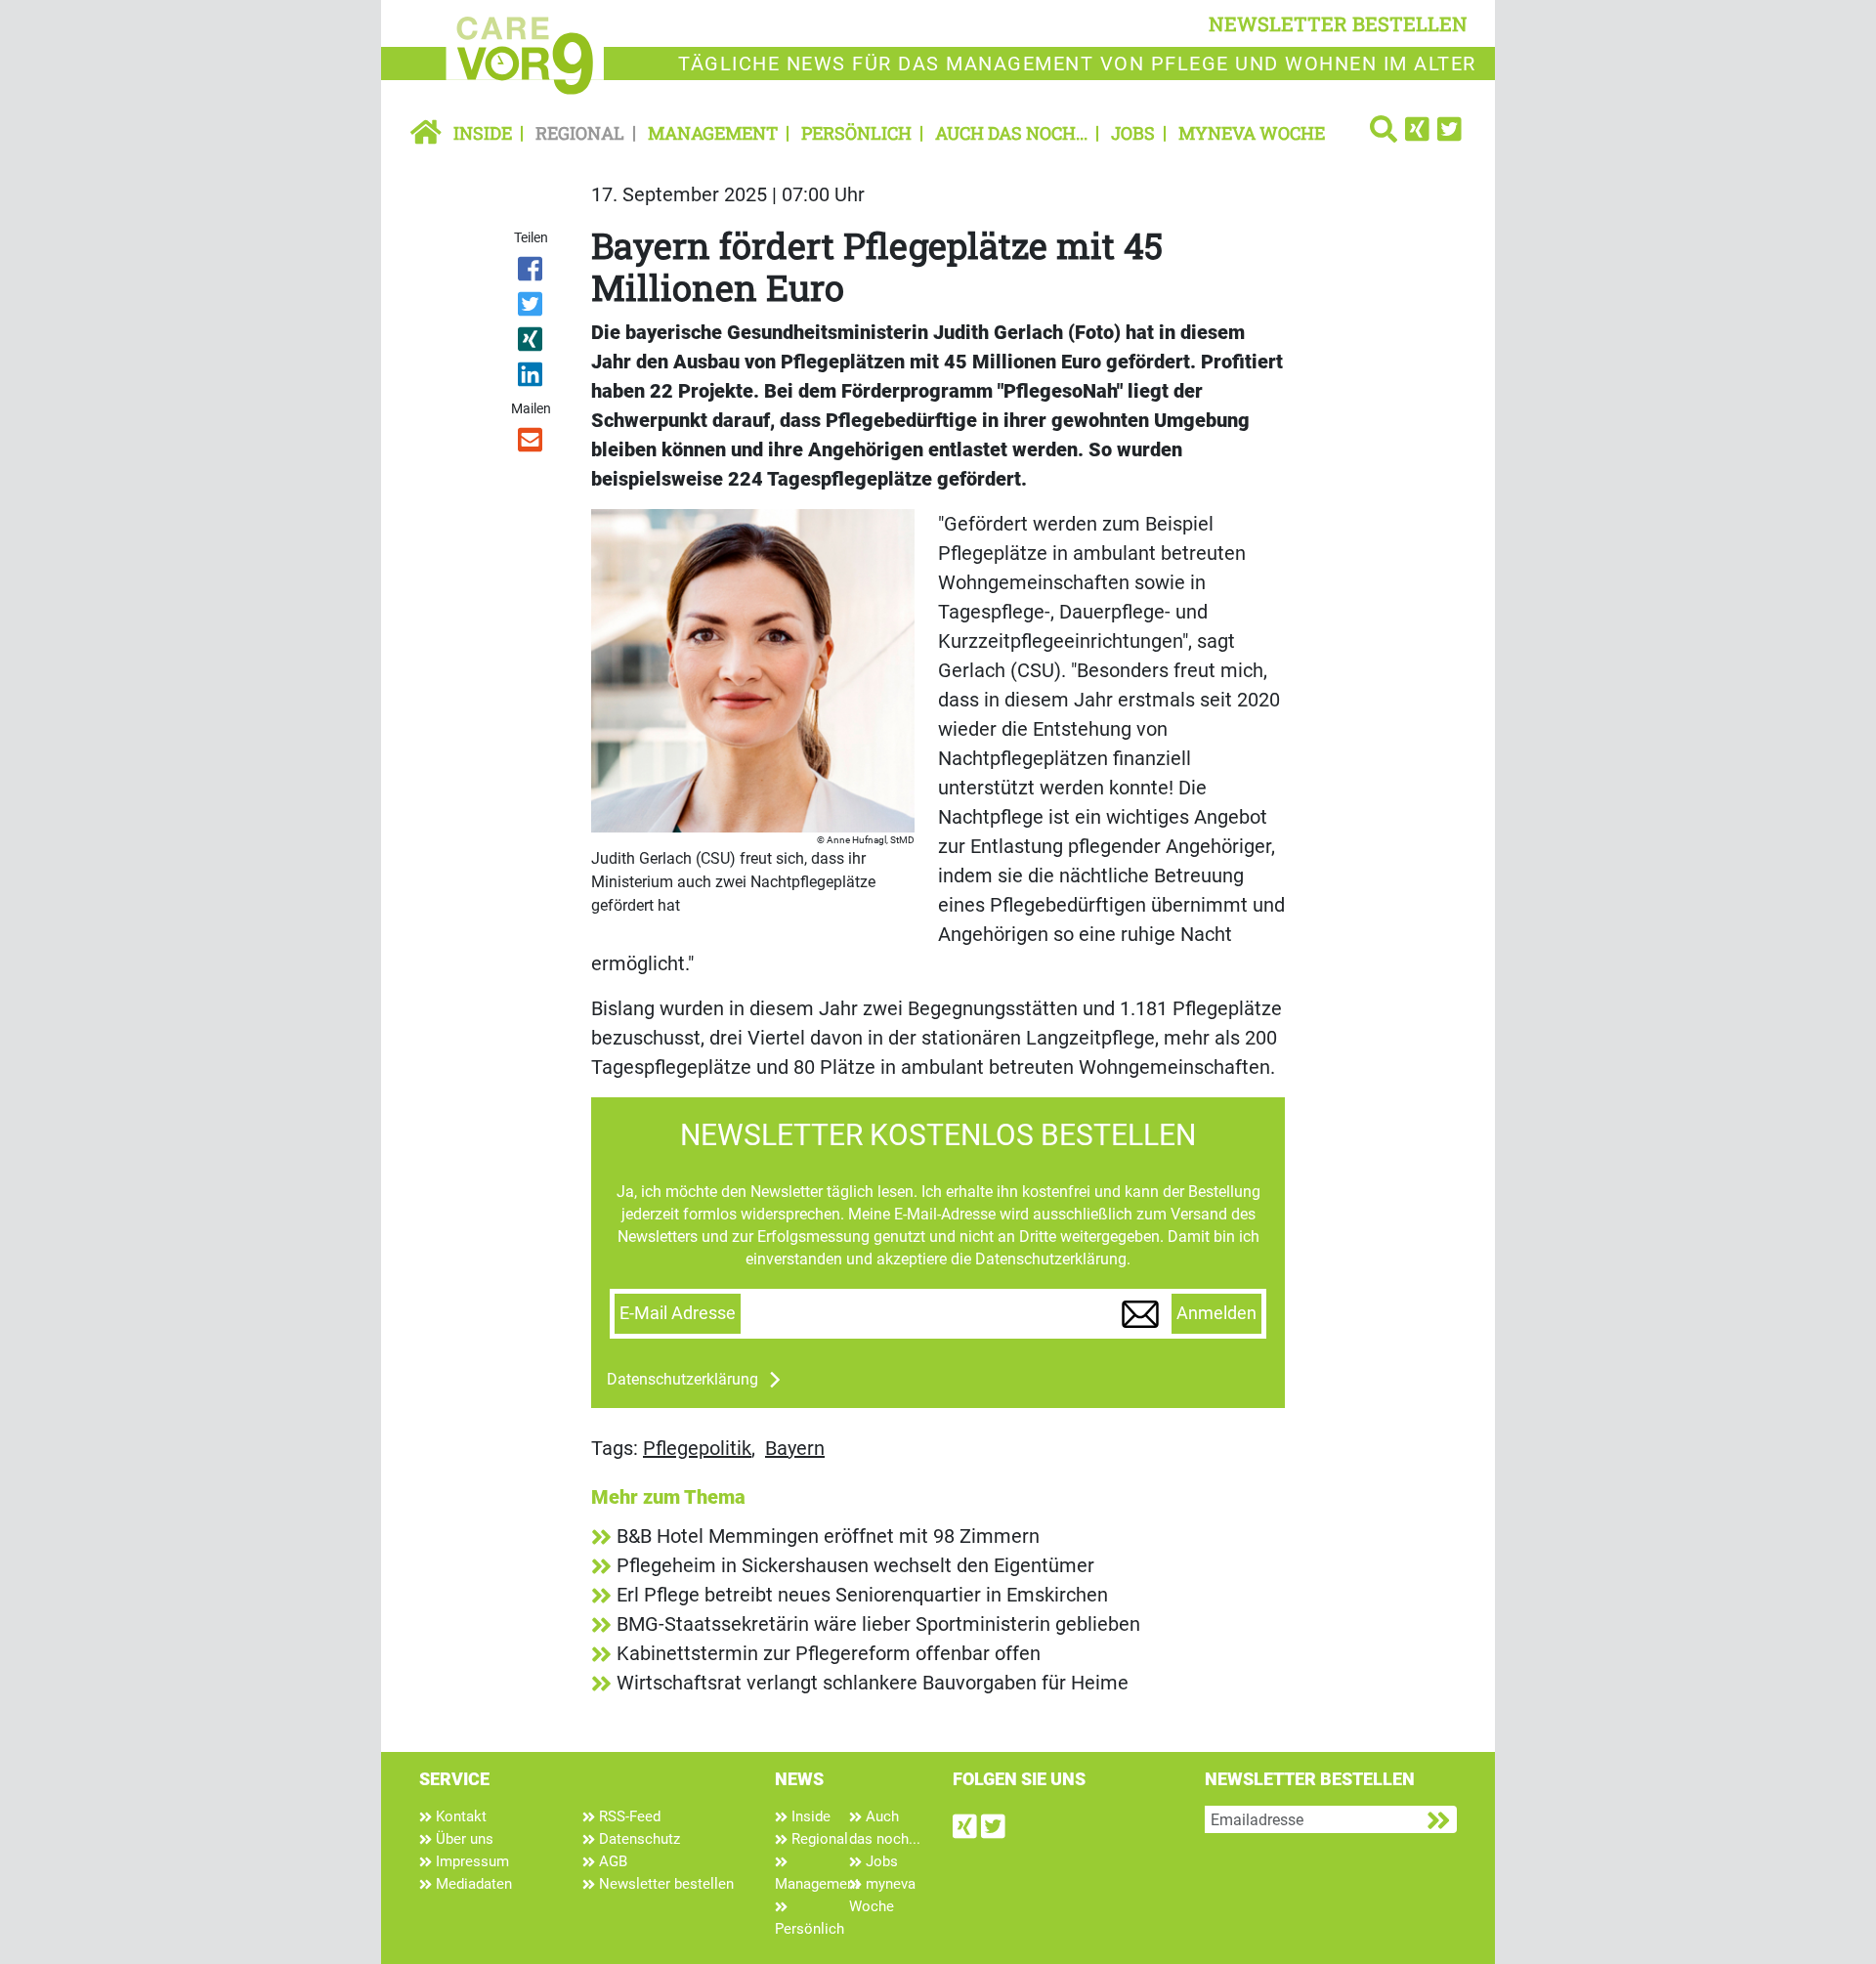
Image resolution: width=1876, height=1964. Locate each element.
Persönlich (856, 133)
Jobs (1133, 133)
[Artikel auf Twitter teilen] (532, 308)
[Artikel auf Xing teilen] (532, 343)
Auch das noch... (1011, 133)
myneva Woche (1252, 133)
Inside (483, 133)
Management (713, 133)
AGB (611, 1861)
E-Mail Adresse (678, 1313)
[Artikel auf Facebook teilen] (532, 273)
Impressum (470, 1861)
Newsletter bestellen (664, 1884)
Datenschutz (638, 1839)
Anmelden (1216, 1313)
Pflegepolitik (697, 1448)
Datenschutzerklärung (682, 1379)
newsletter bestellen (1338, 23)
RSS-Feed (628, 1816)
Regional (580, 133)
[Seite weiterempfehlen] (532, 444)
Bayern (795, 1448)
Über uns (463, 1839)
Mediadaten (472, 1884)
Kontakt (459, 1816)
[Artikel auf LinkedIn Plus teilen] (532, 378)
